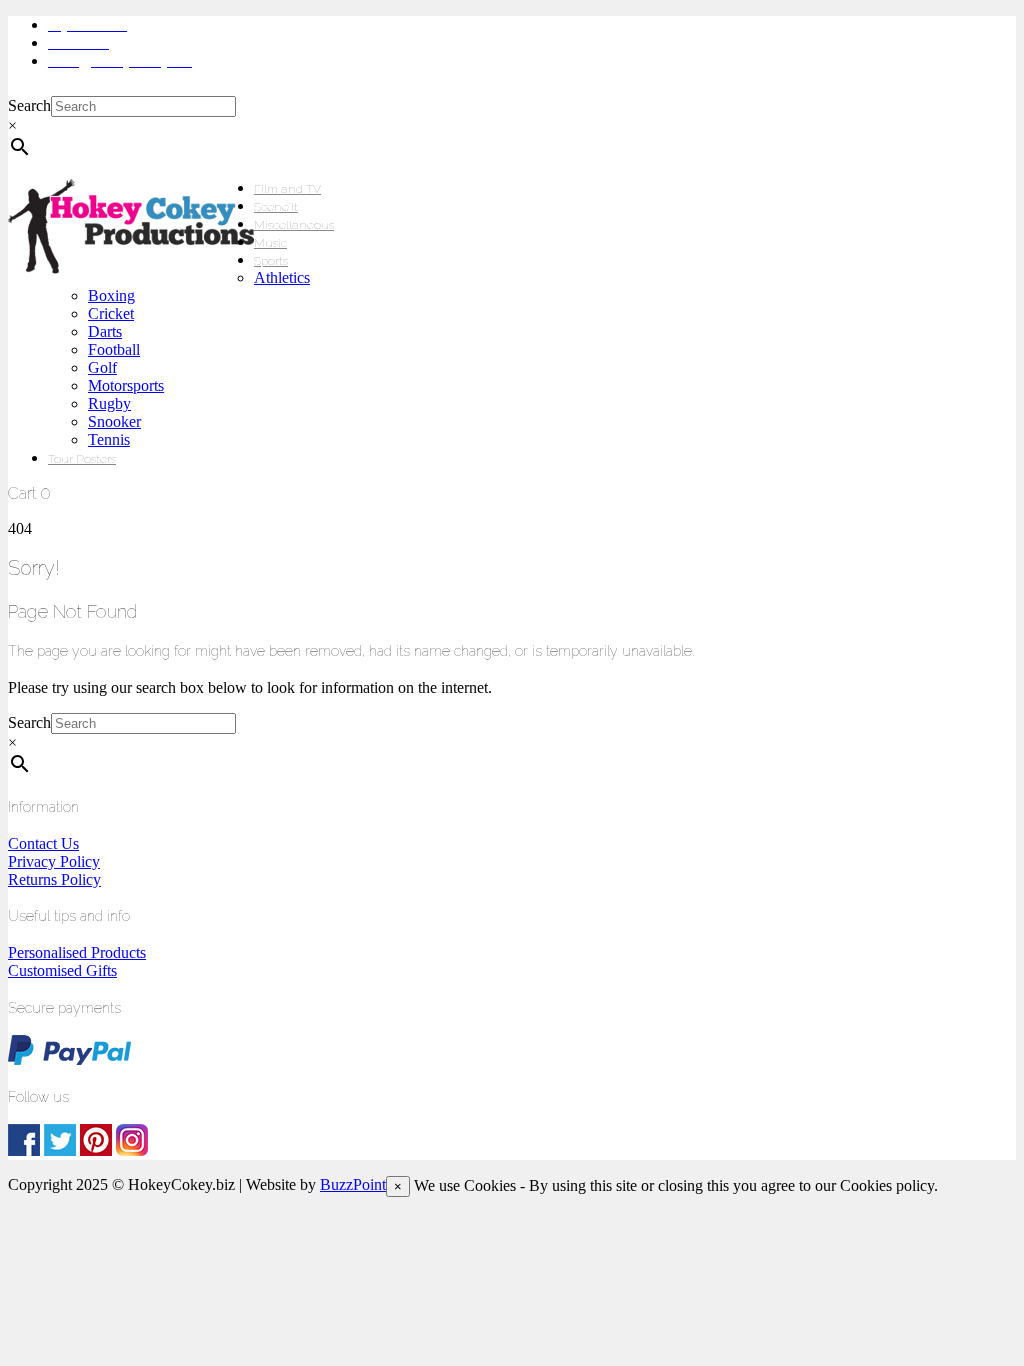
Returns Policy (54, 879)
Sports (271, 261)
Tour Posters (82, 459)
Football (114, 349)
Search (29, 105)
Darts (105, 331)
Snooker (114, 421)
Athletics (282, 277)
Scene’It (276, 207)
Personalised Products (77, 952)
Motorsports (126, 385)
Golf (102, 367)
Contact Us (43, 843)
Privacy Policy (54, 861)
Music (270, 243)
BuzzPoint (353, 1184)
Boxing (111, 295)
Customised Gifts (62, 970)
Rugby (109, 403)
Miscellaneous (294, 225)
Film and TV (287, 189)
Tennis (109, 439)
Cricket (111, 313)
